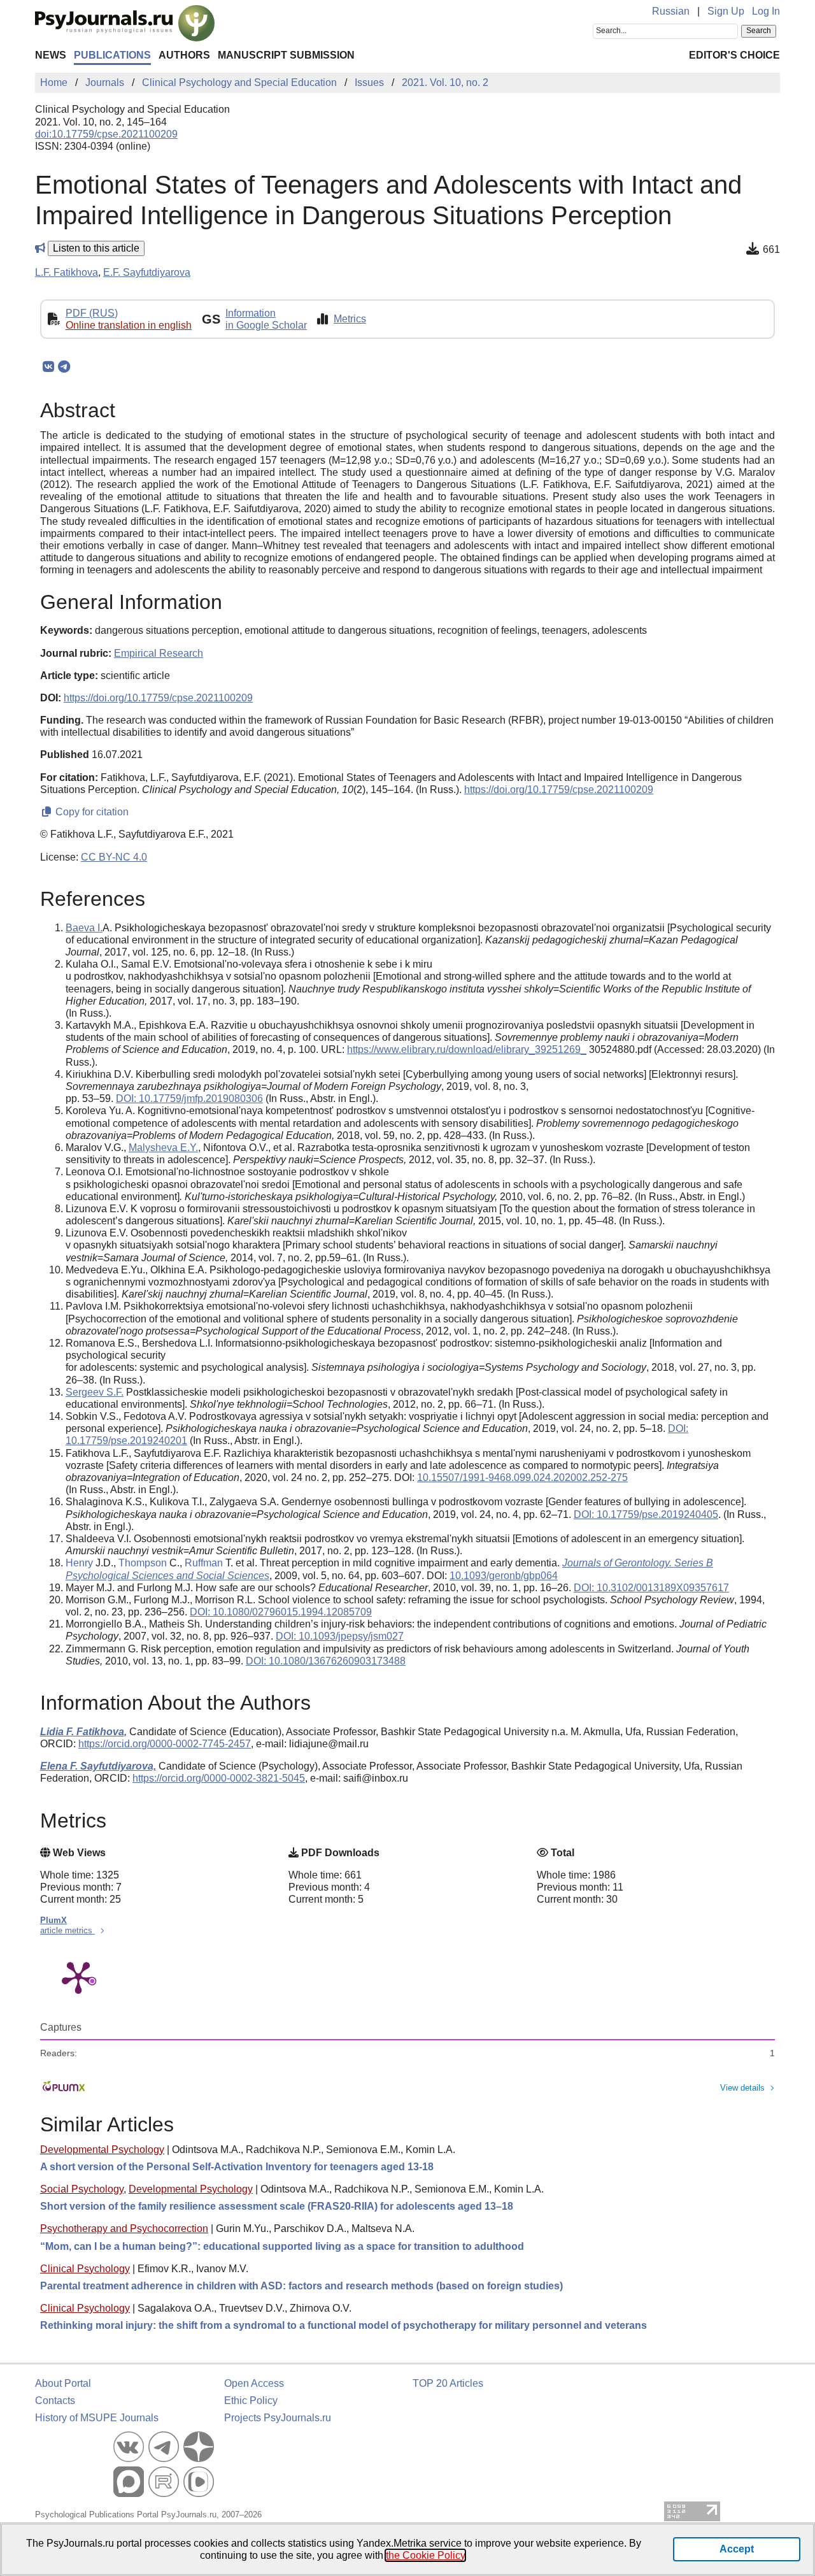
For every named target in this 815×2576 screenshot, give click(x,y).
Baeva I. (84, 928)
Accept (737, 2549)
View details (742, 2088)
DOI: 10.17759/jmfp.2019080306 (189, 1098)
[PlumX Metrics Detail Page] (78, 1977)
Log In (766, 11)
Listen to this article (96, 248)
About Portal (63, 2383)
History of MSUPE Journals (97, 2418)
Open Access (254, 2383)
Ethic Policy (251, 2401)
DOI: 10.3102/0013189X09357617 (651, 1588)
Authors (184, 55)
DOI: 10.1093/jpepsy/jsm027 (340, 1636)
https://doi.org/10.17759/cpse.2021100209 (158, 698)
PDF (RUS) (92, 313)
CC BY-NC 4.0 (114, 857)
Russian (671, 11)
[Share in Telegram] (64, 367)
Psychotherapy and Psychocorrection (124, 2229)
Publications (112, 55)
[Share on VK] (48, 367)
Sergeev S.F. (95, 1392)
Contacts (55, 2401)
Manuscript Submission (286, 55)
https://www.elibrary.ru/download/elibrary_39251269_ (467, 1049)
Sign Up (726, 11)
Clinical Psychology (85, 2269)
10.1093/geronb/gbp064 (504, 1576)
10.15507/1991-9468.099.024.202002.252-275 (522, 1478)
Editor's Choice (734, 55)
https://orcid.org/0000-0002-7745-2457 (165, 1744)
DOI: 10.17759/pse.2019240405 (646, 1514)
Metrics (350, 319)
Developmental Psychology (102, 2150)
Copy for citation (91, 812)
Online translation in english (129, 325)
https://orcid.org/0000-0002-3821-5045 (219, 1778)
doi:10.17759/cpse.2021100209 (106, 134)
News (51, 55)
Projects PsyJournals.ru (278, 2418)
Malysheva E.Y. (163, 1148)
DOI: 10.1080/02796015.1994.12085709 (281, 1612)
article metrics (67, 1930)
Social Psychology (82, 2189)
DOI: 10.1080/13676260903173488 (326, 1661)
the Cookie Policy (425, 2555)
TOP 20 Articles (448, 2383)
